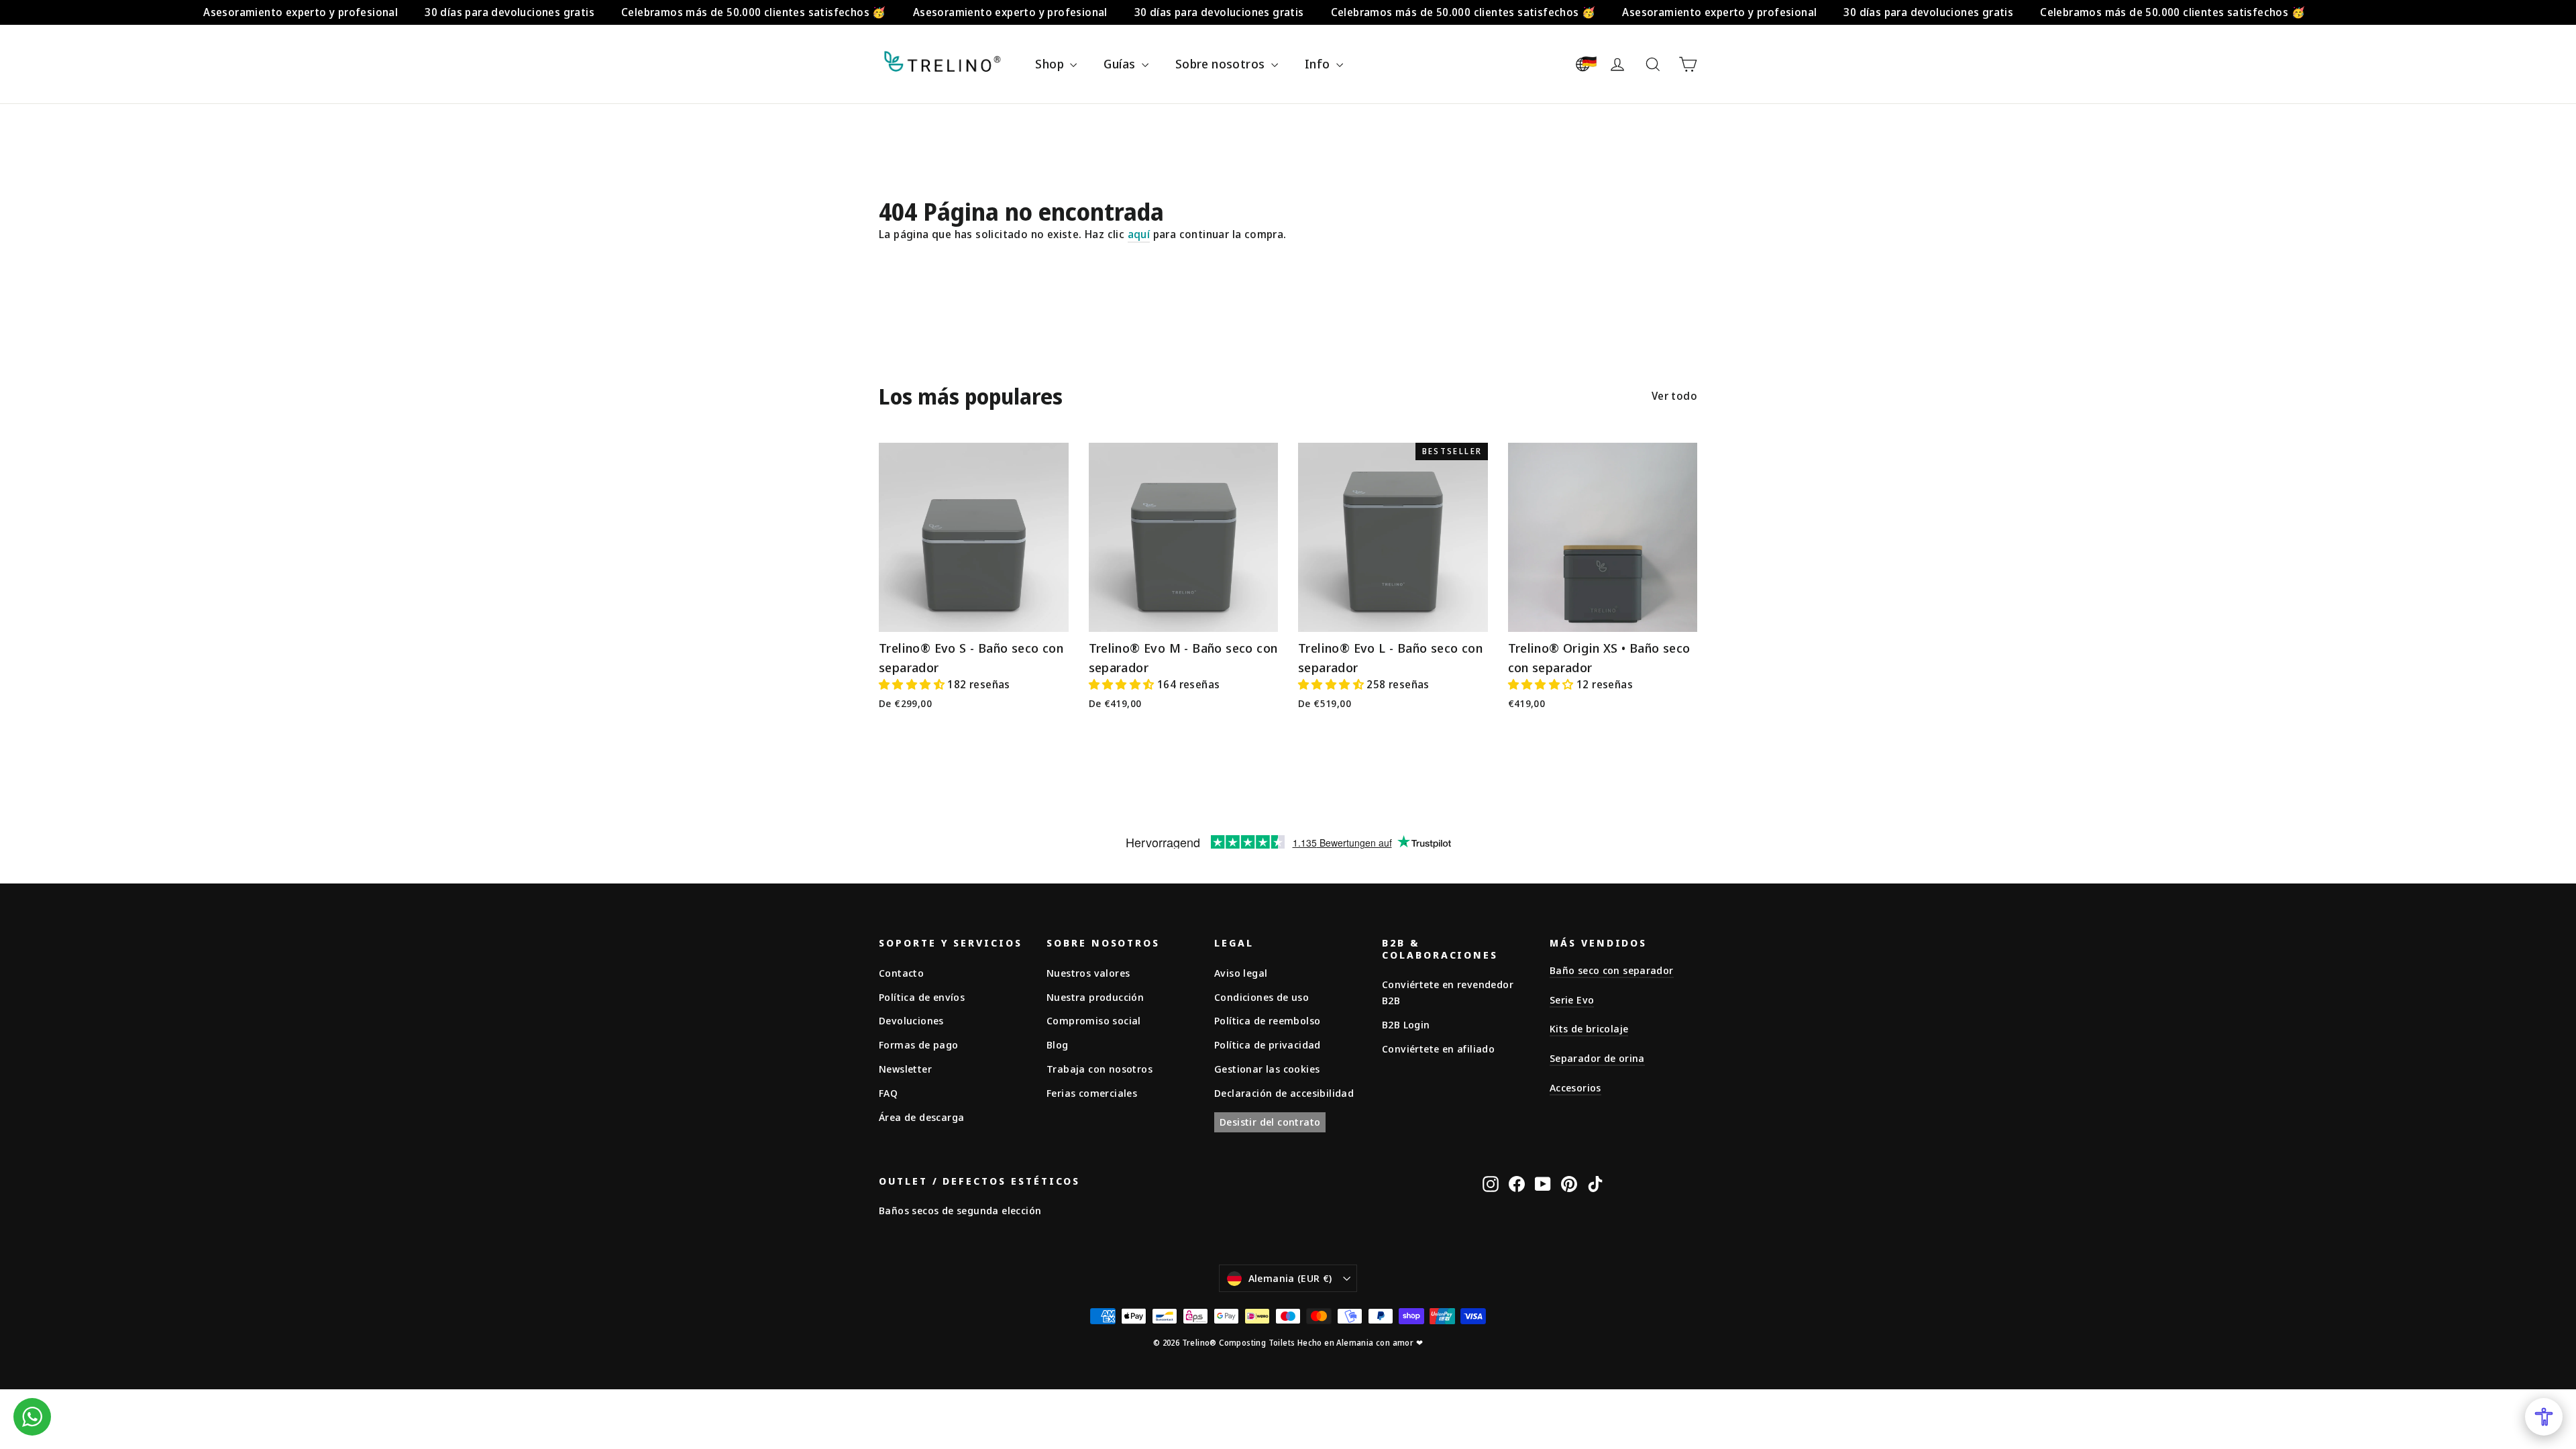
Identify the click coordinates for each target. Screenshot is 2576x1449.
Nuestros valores (1088, 973)
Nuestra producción (1095, 997)
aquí (1139, 234)
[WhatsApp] (32, 1417)
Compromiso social (1094, 1020)
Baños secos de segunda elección (960, 1210)
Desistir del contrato (1270, 1122)
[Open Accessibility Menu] (2544, 1417)
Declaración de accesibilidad (1284, 1093)
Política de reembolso (1267, 1020)
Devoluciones (911, 1020)
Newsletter (905, 1069)
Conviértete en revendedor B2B (1448, 992)
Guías (1121, 64)
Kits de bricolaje (1589, 1028)
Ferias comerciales (1092, 1093)
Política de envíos (922, 997)
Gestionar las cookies (1267, 1069)
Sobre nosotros (1222, 64)
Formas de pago (919, 1044)
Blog (1058, 1044)
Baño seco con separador (1612, 970)
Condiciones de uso (1262, 997)
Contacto (901, 973)
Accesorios (1575, 1087)
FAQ (888, 1093)
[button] (913, 684)
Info (1319, 64)
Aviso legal (1241, 973)
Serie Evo (1572, 1000)
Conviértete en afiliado (1438, 1049)
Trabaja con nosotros (1099, 1069)
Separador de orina (1597, 1058)
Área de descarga (921, 1117)
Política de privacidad (1268, 1044)
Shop (1051, 64)
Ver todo (1674, 396)
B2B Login (1406, 1024)
